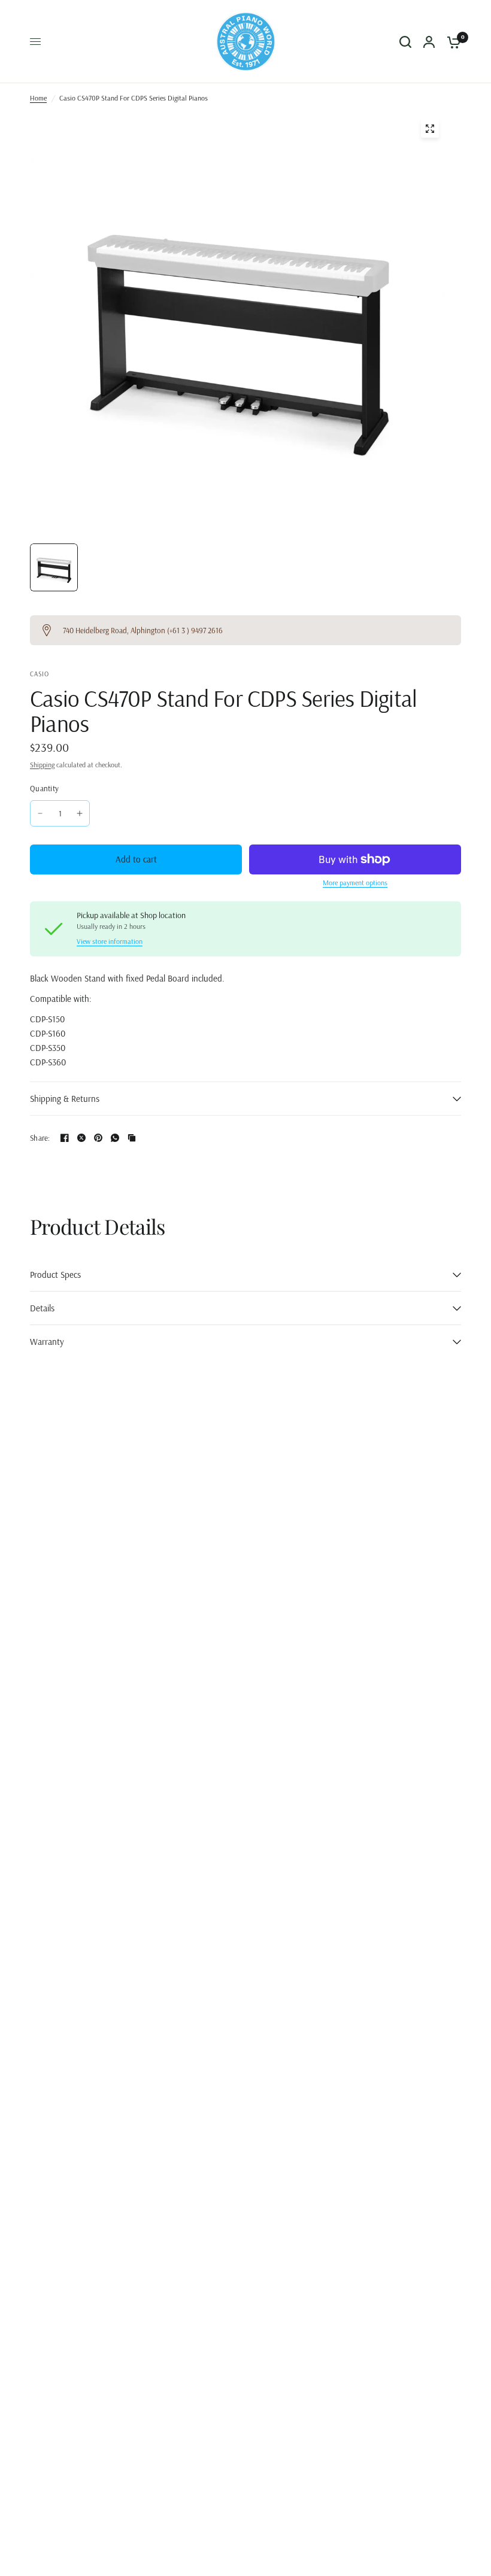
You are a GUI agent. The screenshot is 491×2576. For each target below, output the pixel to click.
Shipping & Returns (65, 1099)
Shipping (42, 765)
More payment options (355, 883)
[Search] (405, 42)
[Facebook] (65, 1138)
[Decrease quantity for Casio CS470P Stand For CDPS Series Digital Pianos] (40, 813)
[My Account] (429, 42)
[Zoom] (430, 129)
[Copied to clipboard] (132, 1138)
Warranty (47, 1342)
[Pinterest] (98, 1138)
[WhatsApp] (115, 1138)
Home (38, 98)
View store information (110, 941)
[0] (451, 42)
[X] (81, 1138)
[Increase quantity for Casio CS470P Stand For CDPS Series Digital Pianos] (80, 813)
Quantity (44, 788)
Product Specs (55, 1275)
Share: (40, 1138)
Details (42, 1308)
